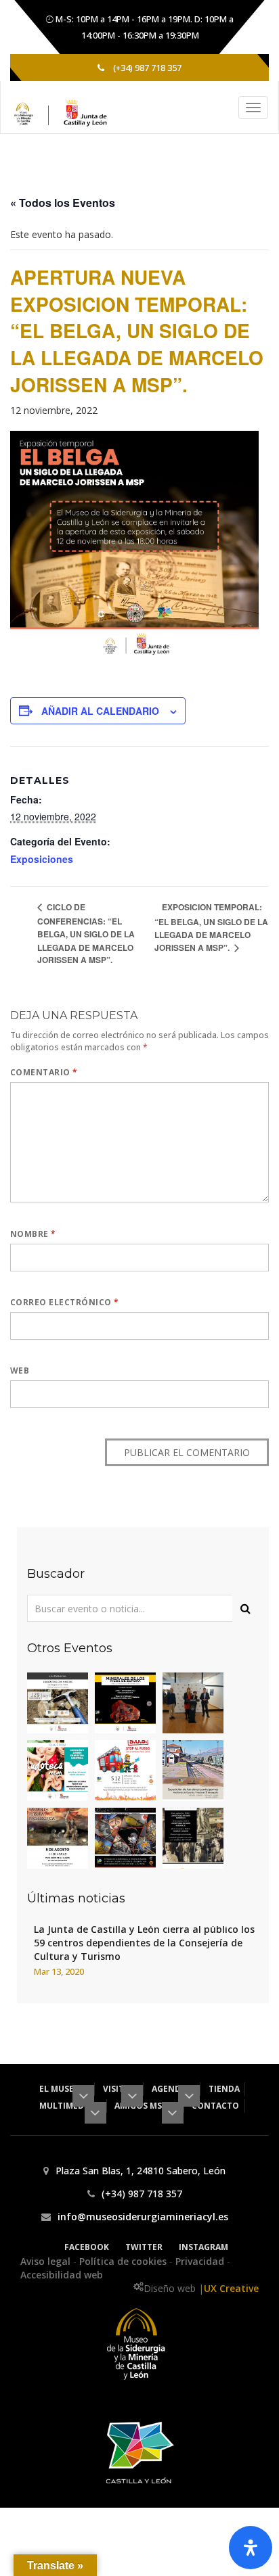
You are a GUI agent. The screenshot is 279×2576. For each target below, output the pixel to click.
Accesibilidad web (62, 2275)
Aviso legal (47, 2261)
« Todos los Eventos (63, 203)
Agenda (170, 2089)
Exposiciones (42, 859)
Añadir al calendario (100, 711)
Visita (117, 2089)
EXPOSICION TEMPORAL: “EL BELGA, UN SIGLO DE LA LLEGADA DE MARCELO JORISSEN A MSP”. (211, 927)
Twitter (144, 2247)
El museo (61, 2089)
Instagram (203, 2247)
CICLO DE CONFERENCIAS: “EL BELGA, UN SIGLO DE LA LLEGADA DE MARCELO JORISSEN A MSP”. (86, 933)
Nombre (33, 1234)
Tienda (224, 2089)
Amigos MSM (143, 2106)
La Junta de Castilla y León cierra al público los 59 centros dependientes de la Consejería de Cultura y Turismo (144, 1943)
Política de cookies (124, 2261)
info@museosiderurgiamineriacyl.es (143, 2217)
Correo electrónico (65, 1302)
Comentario (44, 1072)
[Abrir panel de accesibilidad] (251, 2548)
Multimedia (67, 2106)
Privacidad (201, 2261)
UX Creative (231, 2288)
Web (20, 1371)
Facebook (87, 2247)
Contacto (215, 2106)
